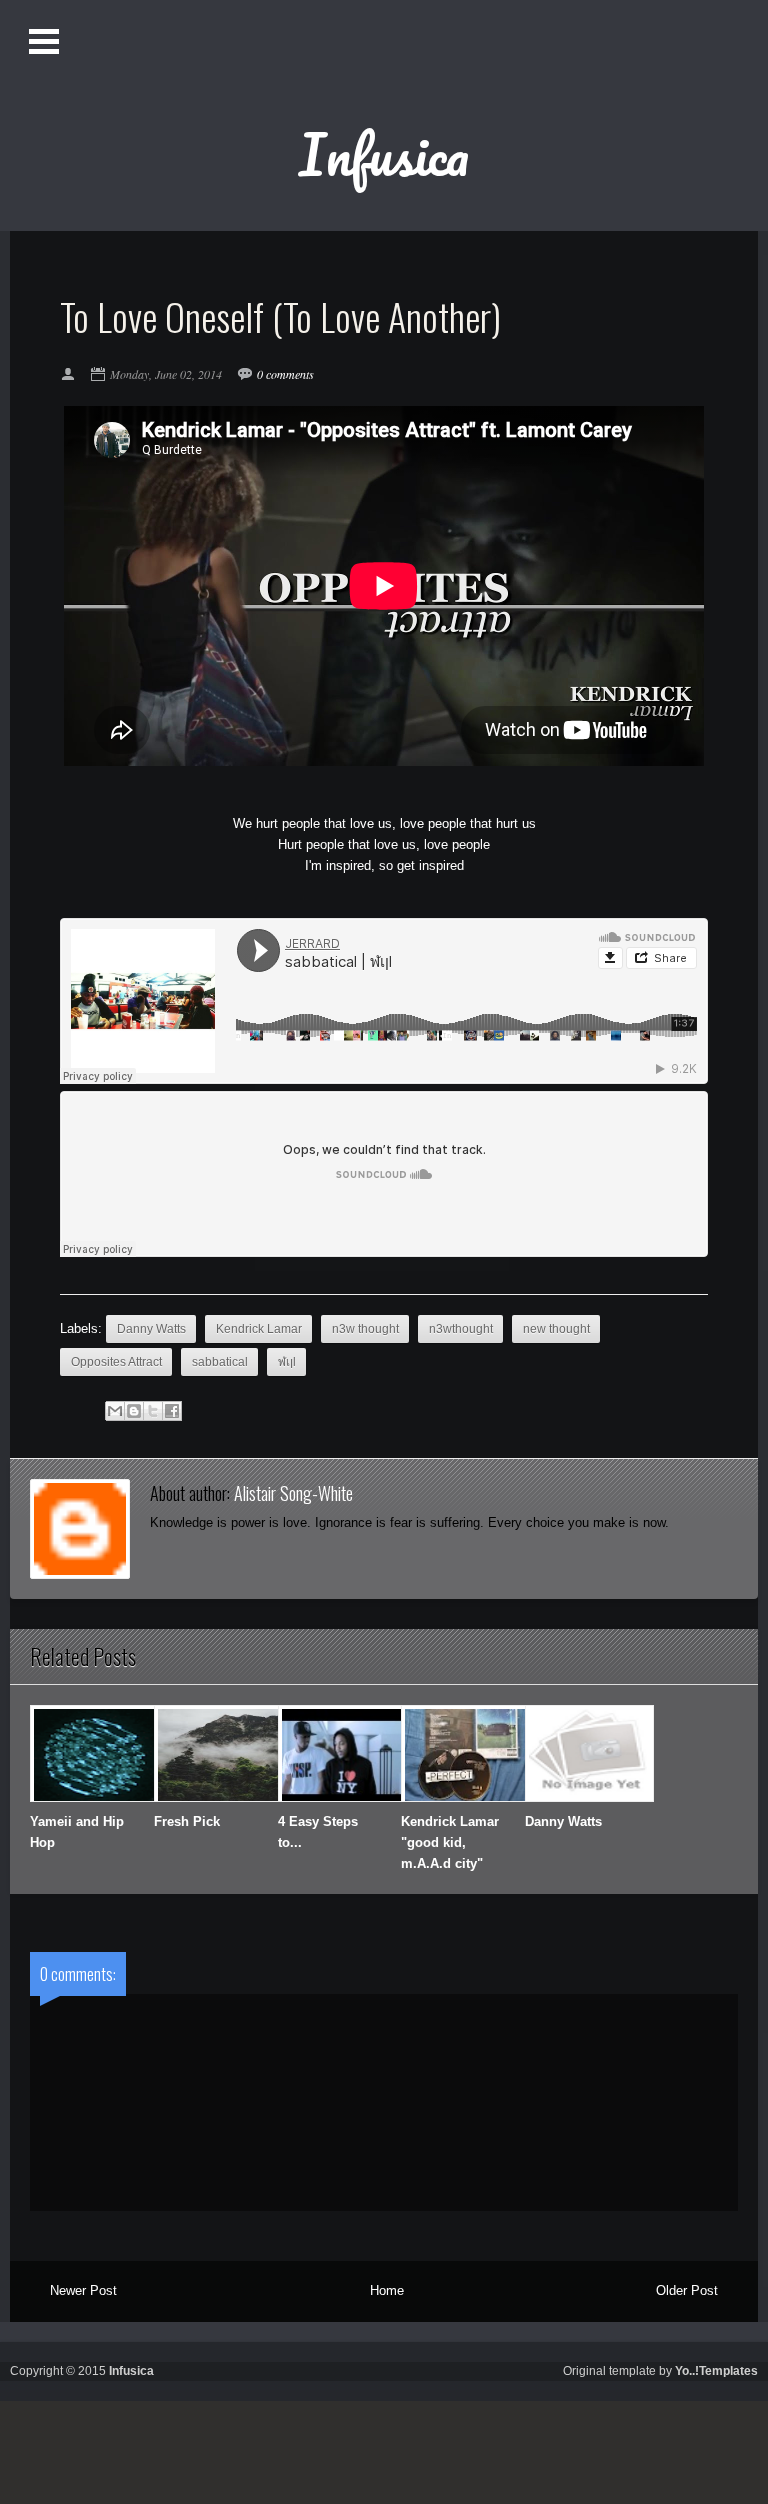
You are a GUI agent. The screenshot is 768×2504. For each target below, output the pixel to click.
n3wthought (461, 1328)
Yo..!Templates (716, 2370)
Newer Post (83, 2290)
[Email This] (115, 1411)
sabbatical (220, 1361)
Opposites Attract (116, 1361)
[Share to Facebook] (172, 1411)
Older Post (687, 2290)
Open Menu (46, 42)
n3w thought (365, 1328)
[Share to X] (153, 1411)
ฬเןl (287, 1361)
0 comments (285, 374)
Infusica (384, 154)
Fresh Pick (187, 1821)
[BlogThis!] (134, 1411)
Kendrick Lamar (259, 1328)
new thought (556, 1328)
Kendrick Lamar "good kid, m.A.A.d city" (450, 1842)
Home (387, 2290)
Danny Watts (151, 1328)
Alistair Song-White (293, 1493)
